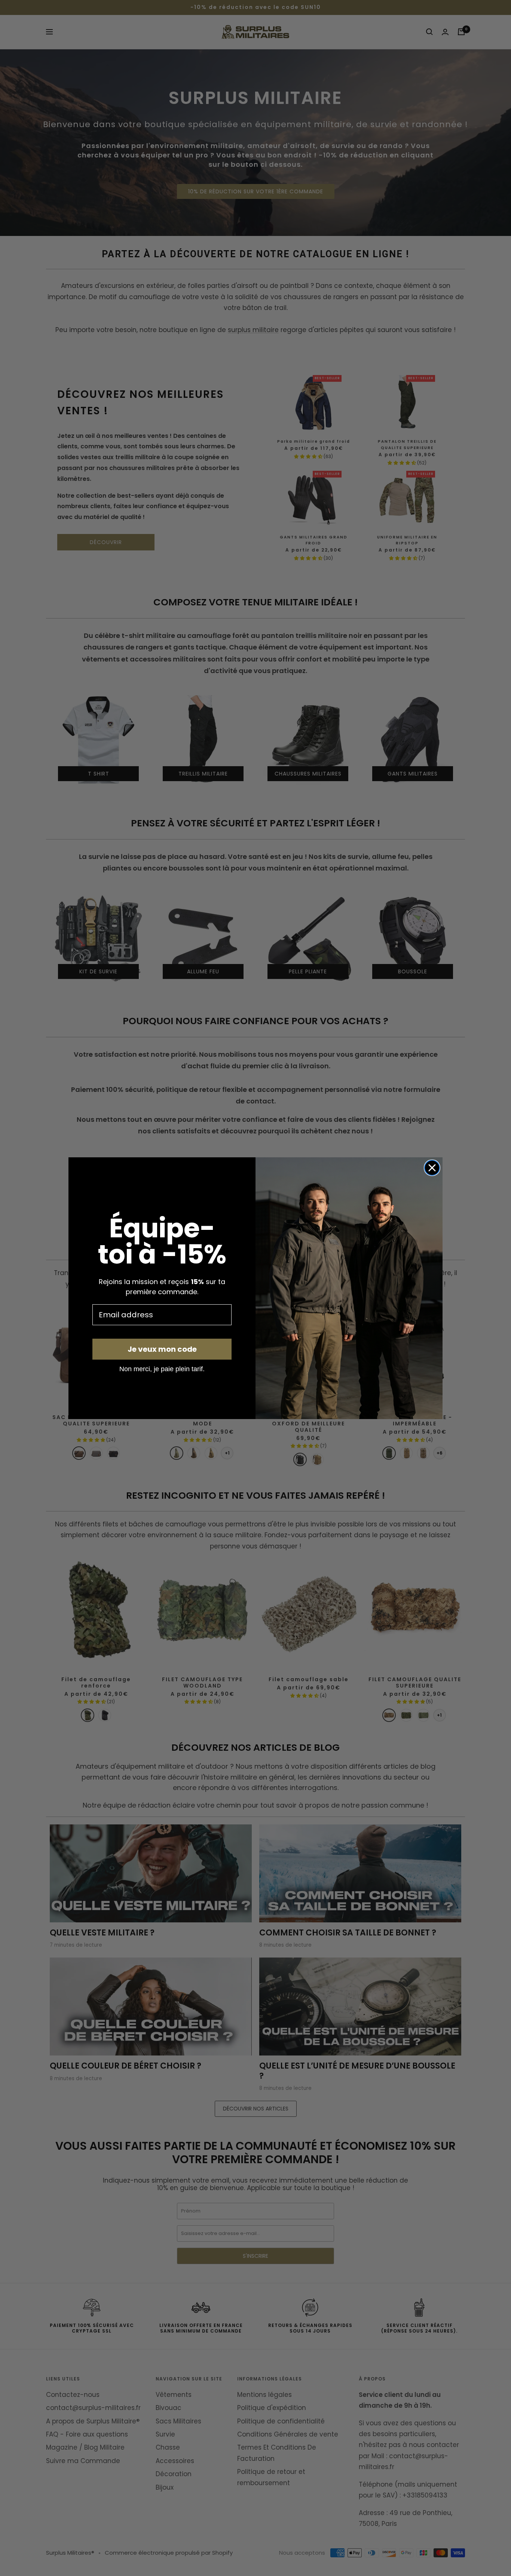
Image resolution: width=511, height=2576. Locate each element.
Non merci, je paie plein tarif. (162, 1369)
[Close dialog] (432, 1168)
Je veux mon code (162, 1349)
